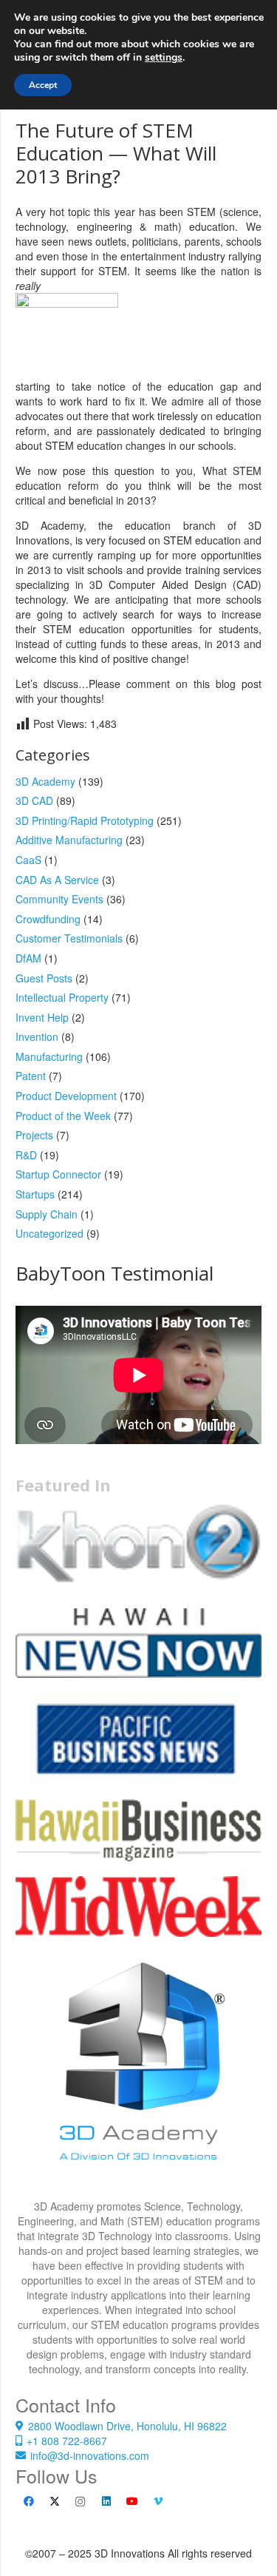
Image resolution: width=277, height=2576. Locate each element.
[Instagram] (80, 2502)
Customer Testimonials (69, 938)
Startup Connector (58, 1174)
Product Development (66, 1096)
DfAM (28, 958)
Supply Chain (47, 1214)
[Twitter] (54, 2502)
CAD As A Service (57, 880)
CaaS (28, 860)
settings (164, 58)
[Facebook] (28, 2502)
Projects (34, 1135)
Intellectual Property (62, 997)
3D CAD (34, 800)
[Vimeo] (158, 2502)
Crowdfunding (48, 919)
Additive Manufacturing (69, 840)
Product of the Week (63, 1116)
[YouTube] (132, 2502)
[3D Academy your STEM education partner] (138, 2076)
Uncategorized (49, 1233)
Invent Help (42, 1017)
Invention (37, 1036)
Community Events (59, 899)
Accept (43, 85)
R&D (26, 1155)
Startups (35, 1194)
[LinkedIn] (106, 2502)
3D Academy (45, 781)
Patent (31, 1076)
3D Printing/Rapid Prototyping (85, 820)
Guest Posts (44, 978)
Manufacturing (49, 1056)
